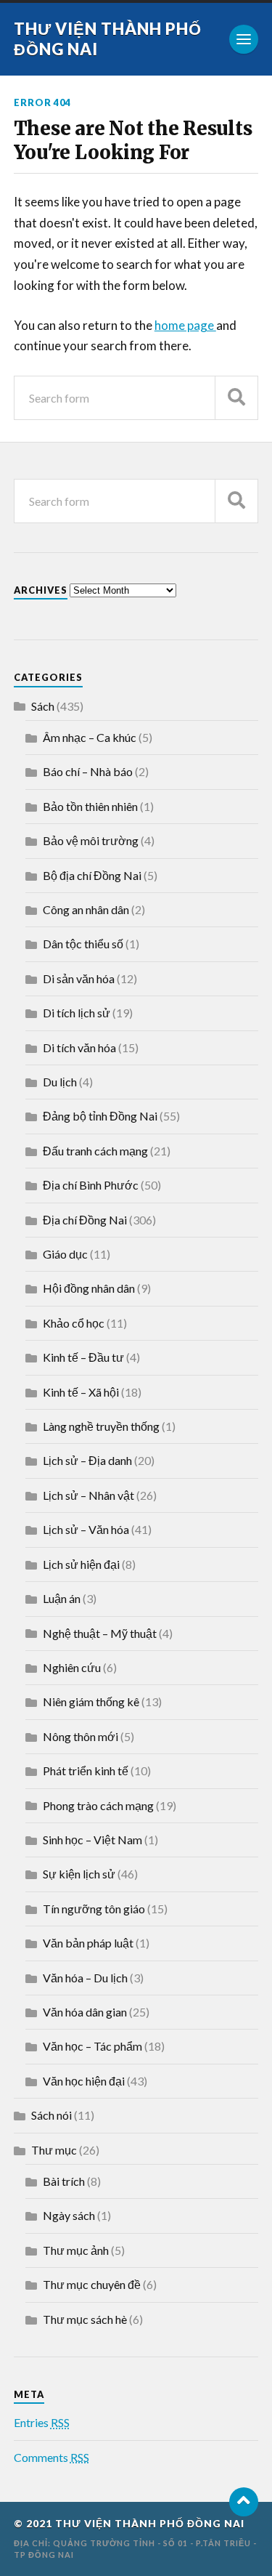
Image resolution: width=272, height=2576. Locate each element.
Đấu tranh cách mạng (95, 1151)
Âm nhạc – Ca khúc (90, 737)
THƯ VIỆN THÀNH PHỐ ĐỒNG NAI (150, 2524)
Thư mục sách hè (85, 2319)
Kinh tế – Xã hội (81, 1392)
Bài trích (64, 2181)
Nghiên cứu (72, 1667)
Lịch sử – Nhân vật (88, 1495)
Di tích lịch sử (77, 1013)
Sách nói (51, 2115)
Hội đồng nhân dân (89, 1288)
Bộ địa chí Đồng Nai (92, 875)
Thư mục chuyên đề (92, 2284)
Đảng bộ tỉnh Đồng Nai (100, 1116)
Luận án (62, 1598)
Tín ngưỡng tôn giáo (94, 1909)
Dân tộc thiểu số (83, 944)
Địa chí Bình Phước (91, 1185)
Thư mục (54, 2150)
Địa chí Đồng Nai (85, 1220)
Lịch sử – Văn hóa (86, 1529)
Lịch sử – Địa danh (87, 1460)
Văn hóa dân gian (85, 2012)
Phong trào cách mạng (98, 1805)
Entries (42, 2422)
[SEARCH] (236, 398)
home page (185, 325)
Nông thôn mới (81, 1736)
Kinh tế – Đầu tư (83, 1357)
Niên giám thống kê (91, 1701)
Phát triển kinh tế (86, 1771)
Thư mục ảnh (76, 2250)
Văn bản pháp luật (88, 1943)
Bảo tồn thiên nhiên (90, 806)
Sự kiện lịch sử (79, 1874)
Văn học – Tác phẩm (92, 2046)
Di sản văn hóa (79, 978)
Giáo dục (65, 1254)
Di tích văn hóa (79, 1047)
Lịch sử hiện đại (81, 1564)
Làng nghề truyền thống (101, 1426)
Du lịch (60, 1082)
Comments (51, 2457)
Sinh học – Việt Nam (92, 1840)
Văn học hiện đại (84, 2081)
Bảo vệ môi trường (91, 840)
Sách (43, 706)
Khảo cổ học (74, 1323)
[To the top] (244, 2502)
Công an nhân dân (86, 909)
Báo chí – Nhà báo (88, 771)
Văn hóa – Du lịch (85, 1978)
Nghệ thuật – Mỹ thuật (100, 1633)
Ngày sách (69, 2215)
